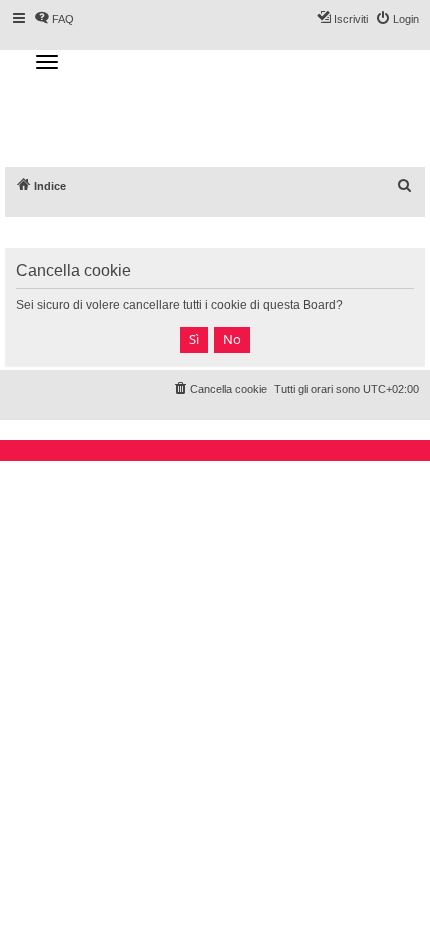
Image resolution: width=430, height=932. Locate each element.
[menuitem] (405, 186)
